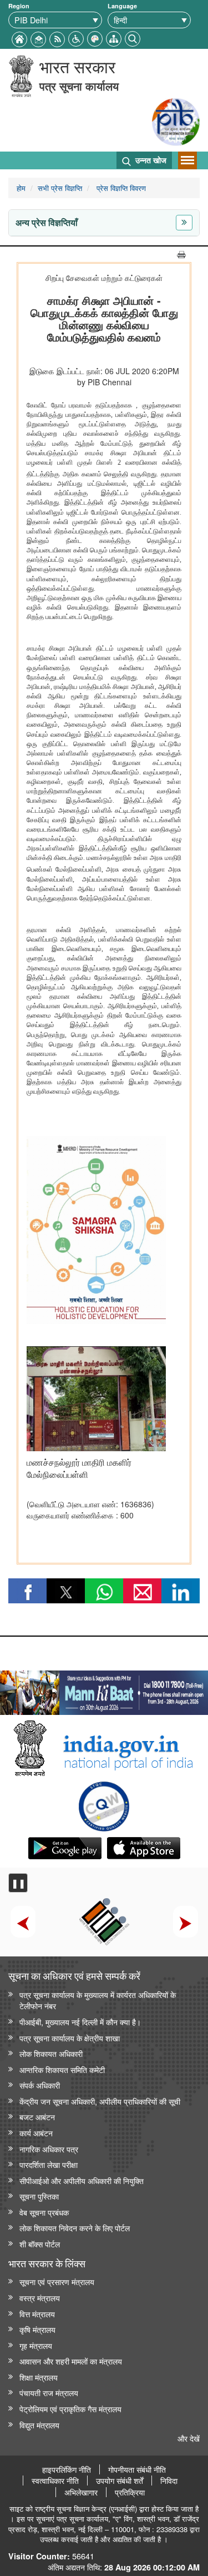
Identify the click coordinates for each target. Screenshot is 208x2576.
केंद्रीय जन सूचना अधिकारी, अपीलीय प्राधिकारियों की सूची (100, 2101)
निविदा (169, 2481)
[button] (76, 37)
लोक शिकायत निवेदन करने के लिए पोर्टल (75, 2228)
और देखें (189, 2438)
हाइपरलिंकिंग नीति (67, 2469)
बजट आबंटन (37, 2117)
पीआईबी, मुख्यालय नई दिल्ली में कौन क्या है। (80, 2022)
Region (19, 6)
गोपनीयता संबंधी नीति (137, 2469)
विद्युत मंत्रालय (39, 2425)
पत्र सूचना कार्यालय (79, 86)
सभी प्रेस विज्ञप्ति (60, 188)
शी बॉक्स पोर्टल (40, 2244)
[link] (104, 1690)
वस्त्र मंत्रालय (40, 2298)
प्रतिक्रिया (130, 2492)
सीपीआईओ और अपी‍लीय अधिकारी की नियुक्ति (82, 2180)
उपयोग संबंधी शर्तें (120, 2481)
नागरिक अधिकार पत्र (49, 2149)
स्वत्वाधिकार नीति (55, 2481)
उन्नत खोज (150, 160)
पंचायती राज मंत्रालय (49, 2393)
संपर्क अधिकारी (40, 2085)
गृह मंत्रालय (36, 2345)
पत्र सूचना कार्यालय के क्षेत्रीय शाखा (70, 2038)
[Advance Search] (133, 37)
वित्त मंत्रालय (37, 2314)
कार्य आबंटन (36, 2133)
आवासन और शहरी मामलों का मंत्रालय (71, 2361)
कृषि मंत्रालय (37, 2329)
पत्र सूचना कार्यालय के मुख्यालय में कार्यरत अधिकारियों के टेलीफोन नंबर (98, 2000)
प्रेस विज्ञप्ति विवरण (120, 188)
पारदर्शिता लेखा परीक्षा (49, 2164)
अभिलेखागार (81, 2492)
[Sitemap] (114, 37)
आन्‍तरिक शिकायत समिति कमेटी (62, 2069)
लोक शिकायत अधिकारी (51, 2053)
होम (21, 188)
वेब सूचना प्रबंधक (44, 2212)
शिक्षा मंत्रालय (39, 2377)
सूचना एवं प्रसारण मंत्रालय (57, 2281)
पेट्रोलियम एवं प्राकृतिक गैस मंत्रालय (70, 2409)
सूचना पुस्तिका (39, 2196)
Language (122, 6)
